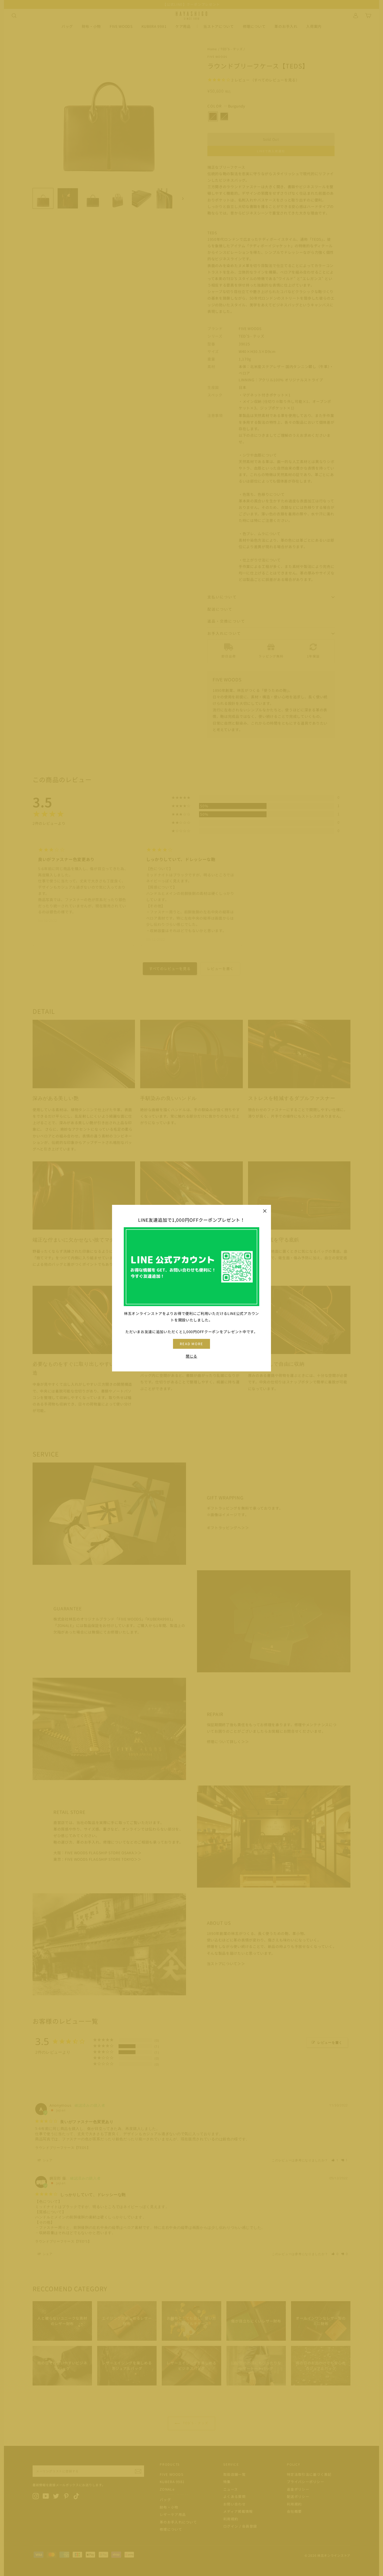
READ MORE (192, 1344)
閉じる (191, 1356)
